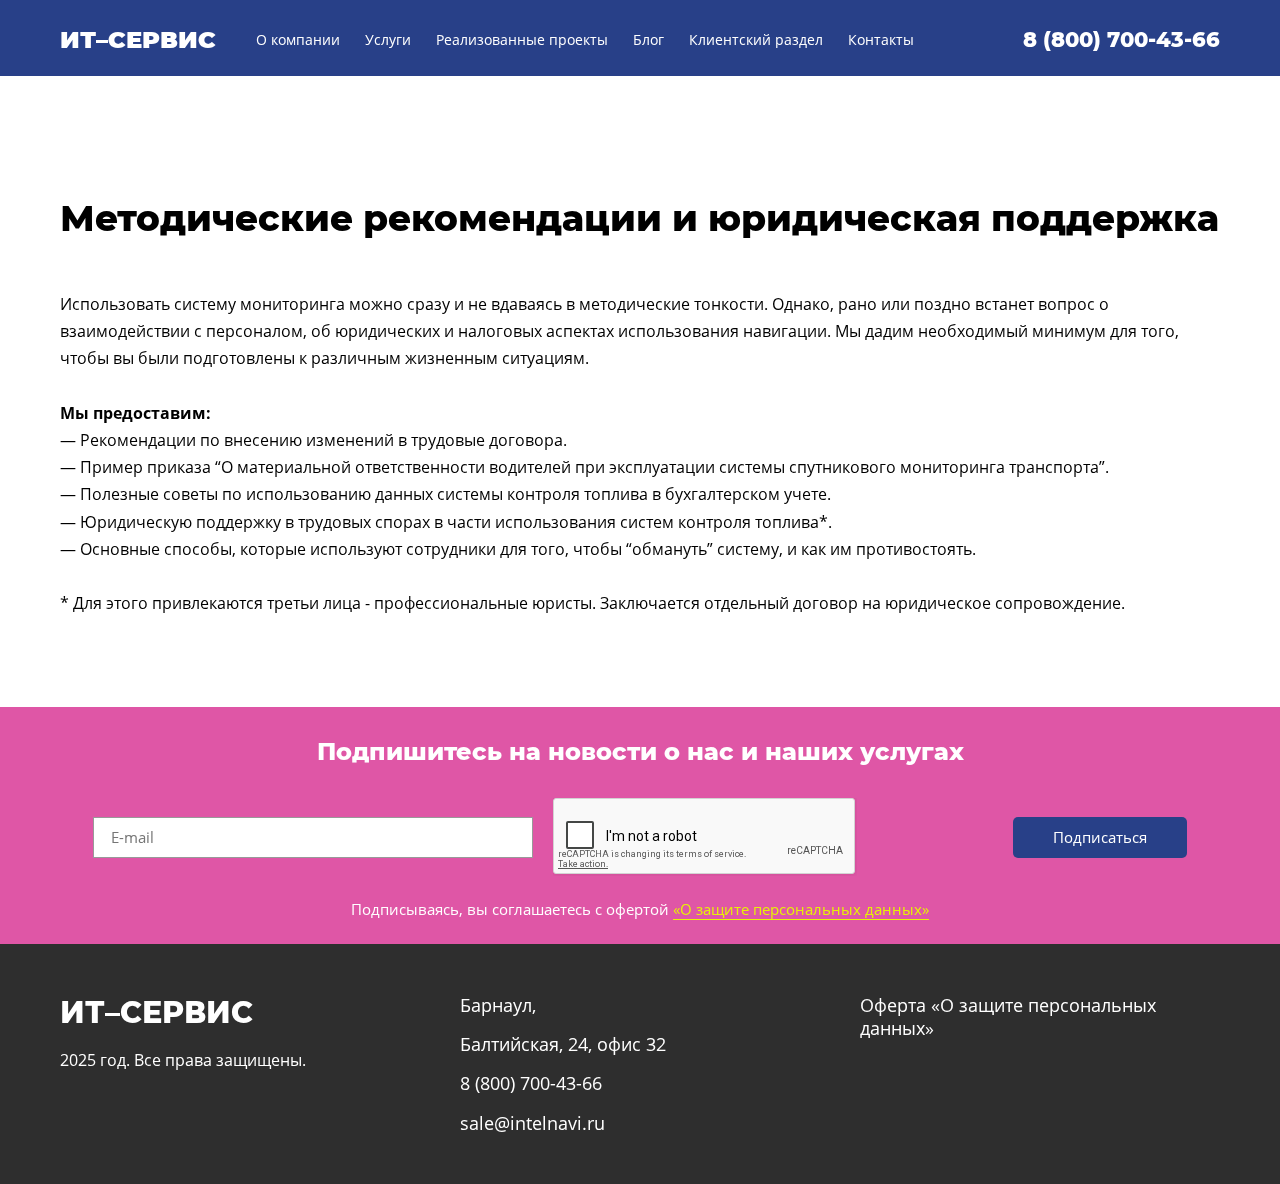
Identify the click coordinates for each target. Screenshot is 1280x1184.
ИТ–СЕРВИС (138, 39)
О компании (298, 39)
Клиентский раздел (756, 39)
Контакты (881, 39)
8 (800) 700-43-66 (1121, 39)
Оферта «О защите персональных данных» (1008, 1016)
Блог (648, 39)
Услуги (388, 39)
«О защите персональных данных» (801, 909)
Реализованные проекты (522, 39)
